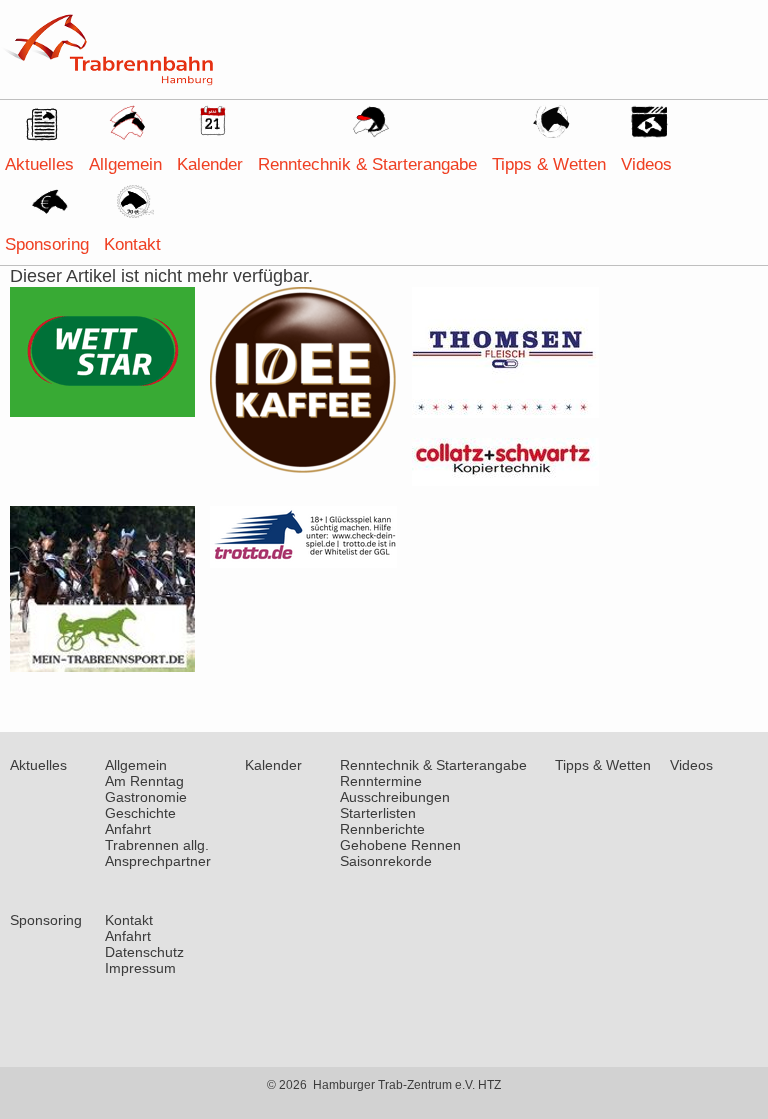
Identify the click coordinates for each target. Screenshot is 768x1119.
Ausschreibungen (395, 797)
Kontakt (132, 244)
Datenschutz (144, 952)
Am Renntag (144, 781)
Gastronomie (146, 797)
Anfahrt (128, 829)
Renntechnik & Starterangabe (367, 164)
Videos (646, 164)
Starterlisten (378, 813)
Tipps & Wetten (549, 164)
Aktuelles (39, 164)
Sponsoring (47, 244)
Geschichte (140, 813)
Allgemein (125, 164)
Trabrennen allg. (157, 845)
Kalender (210, 164)
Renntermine (381, 781)
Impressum (140, 968)
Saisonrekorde (386, 861)
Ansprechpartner (158, 861)
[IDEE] (303, 468)
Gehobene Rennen (400, 845)
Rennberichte (382, 829)
